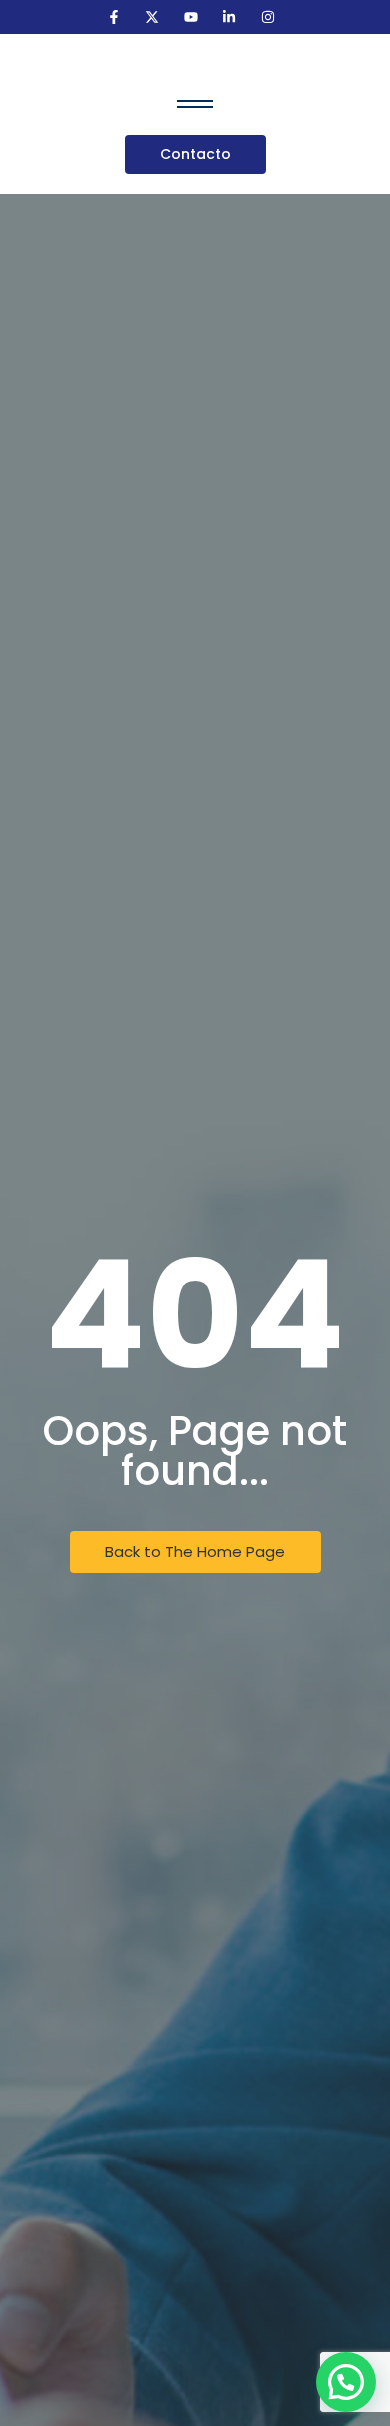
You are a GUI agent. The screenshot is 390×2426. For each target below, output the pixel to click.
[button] (346, 2382)
